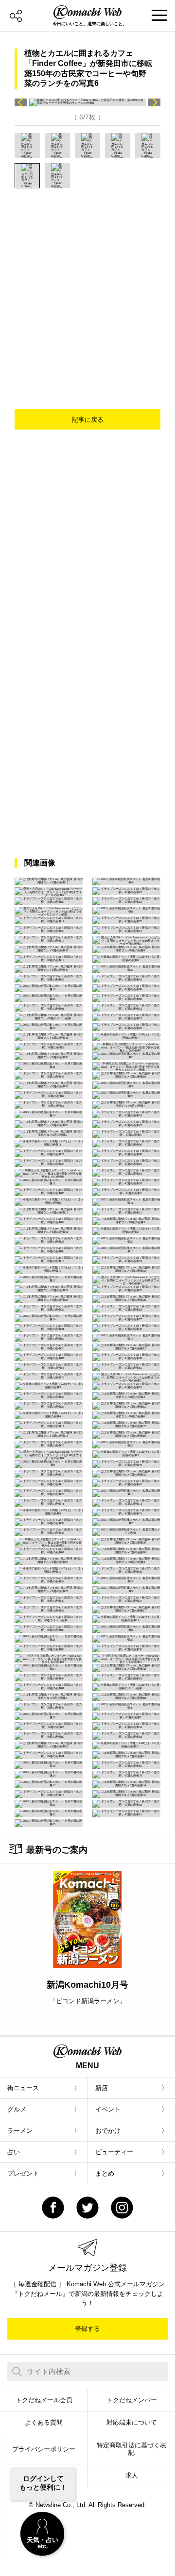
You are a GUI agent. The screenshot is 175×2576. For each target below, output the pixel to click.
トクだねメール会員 (44, 2400)
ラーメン (20, 2131)
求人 (132, 2475)
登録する (87, 2329)
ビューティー (114, 2152)
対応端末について (132, 2422)
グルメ (17, 2109)
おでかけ (108, 2131)
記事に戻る (88, 420)
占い (14, 2152)
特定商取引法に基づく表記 (131, 2449)
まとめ (105, 2173)
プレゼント (23, 2173)
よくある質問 (44, 2422)
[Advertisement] (87, 281)
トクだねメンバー (132, 2400)
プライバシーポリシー (44, 2449)
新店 (102, 2088)
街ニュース (23, 2088)
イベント (108, 2109)
